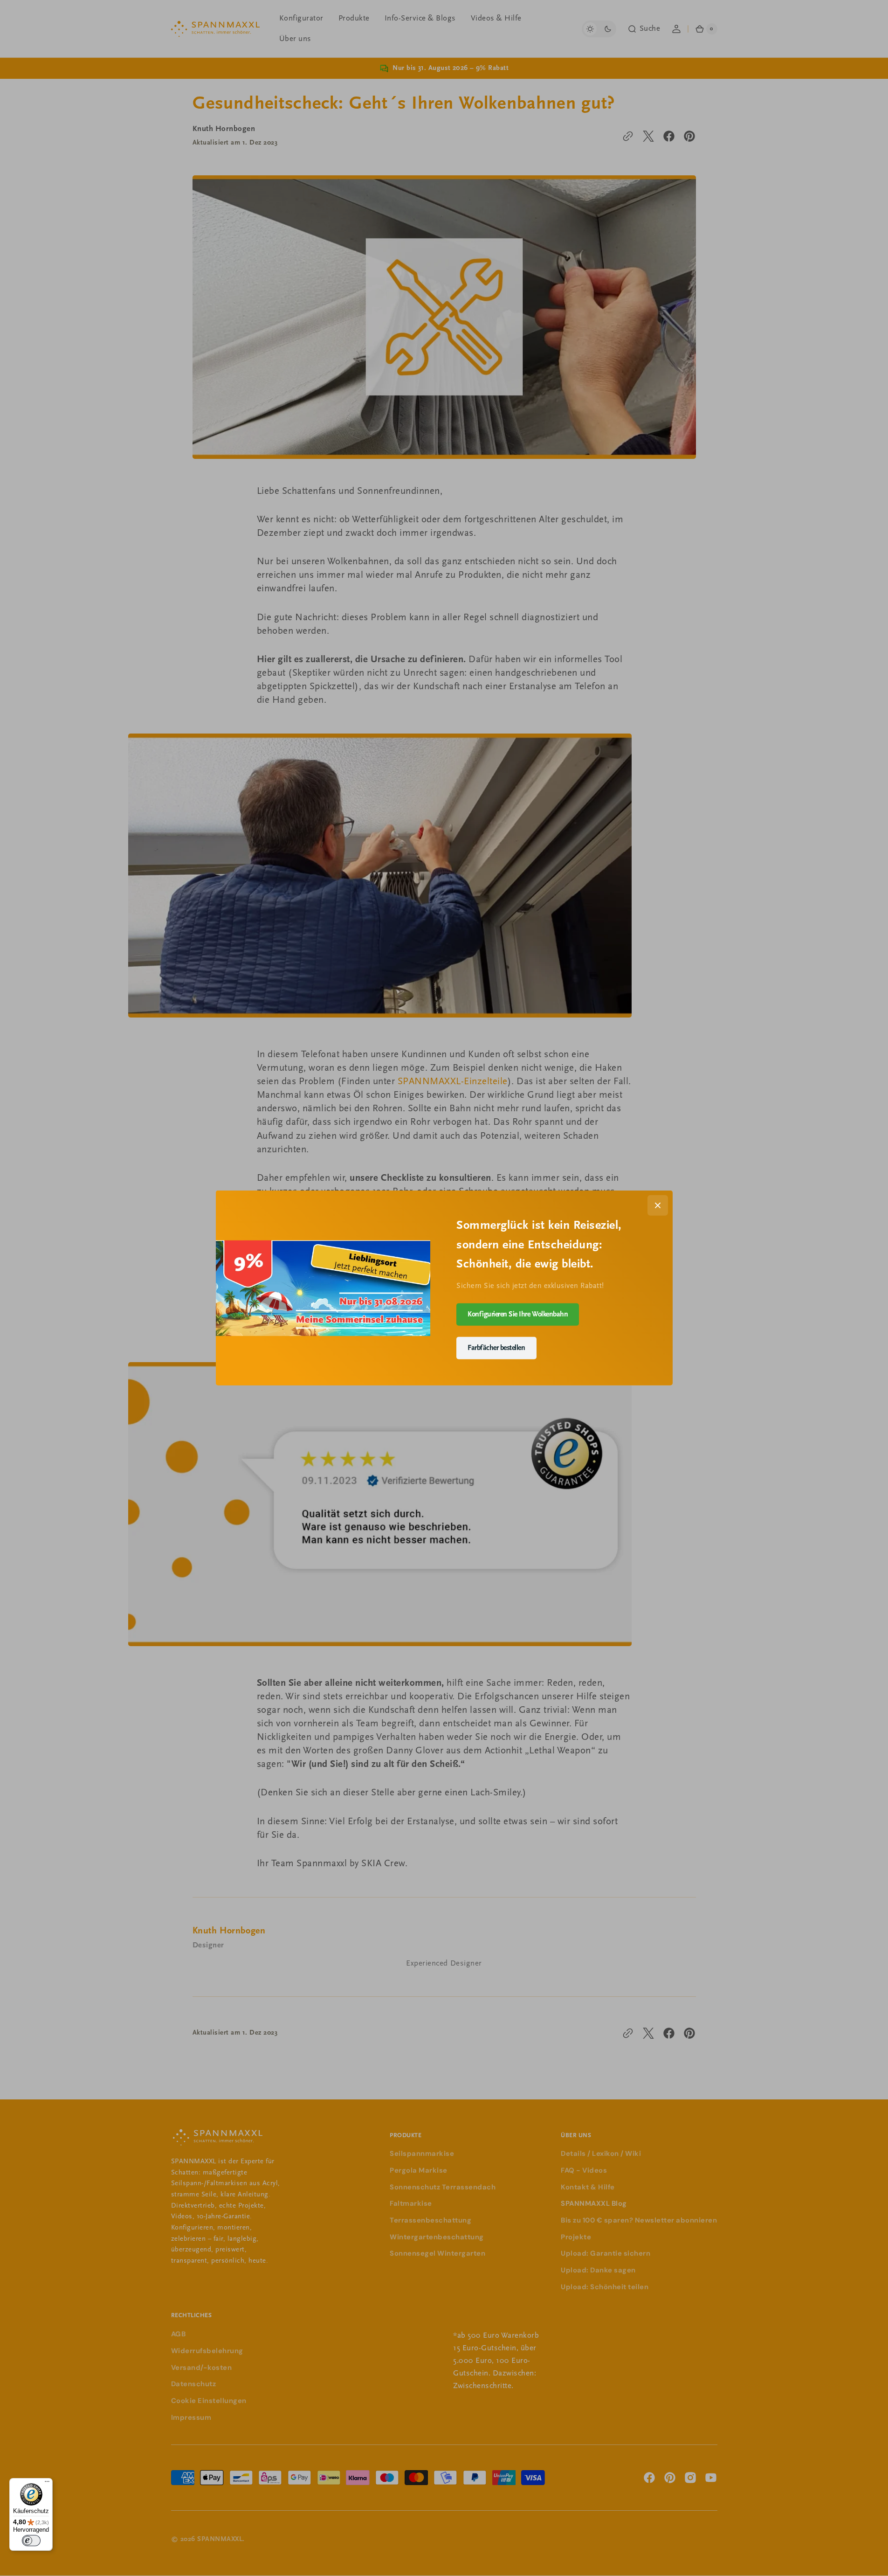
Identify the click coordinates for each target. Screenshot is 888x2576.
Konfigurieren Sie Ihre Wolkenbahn (518, 1314)
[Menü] (47, 2484)
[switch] (31, 2541)
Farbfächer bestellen (496, 1348)
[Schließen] (658, 1205)
